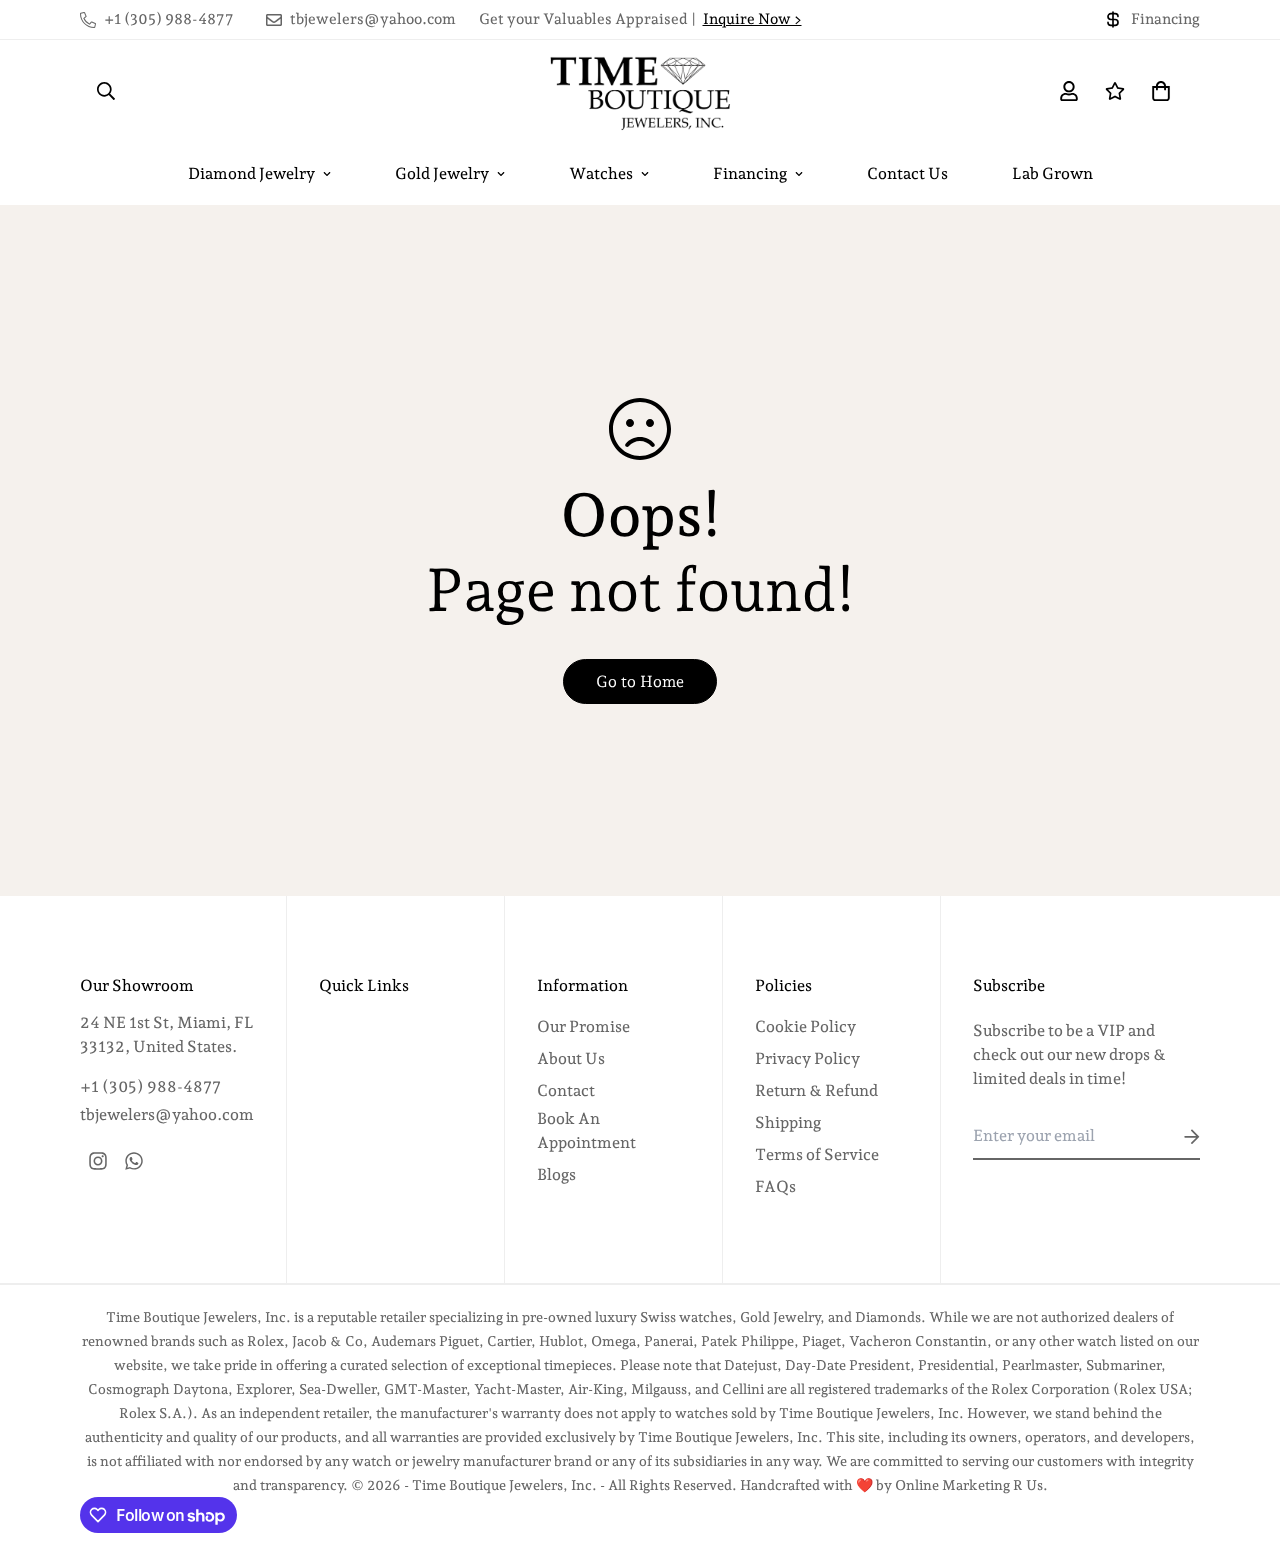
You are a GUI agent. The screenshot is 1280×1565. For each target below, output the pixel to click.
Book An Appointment (586, 1130)
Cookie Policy (805, 1026)
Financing (750, 173)
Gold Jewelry (442, 173)
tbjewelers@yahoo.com (167, 1114)
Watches (601, 173)
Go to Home (640, 681)
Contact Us (907, 173)
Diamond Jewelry (251, 173)
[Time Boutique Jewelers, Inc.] (640, 91)
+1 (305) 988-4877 (150, 1086)
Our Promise (583, 1026)
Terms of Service (817, 1154)
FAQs (775, 1186)
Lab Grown (1052, 173)
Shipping (788, 1122)
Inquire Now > (752, 19)
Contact (566, 1090)
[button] (1157, 91)
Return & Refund (816, 1090)
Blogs (556, 1174)
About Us (571, 1058)
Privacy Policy (807, 1058)
